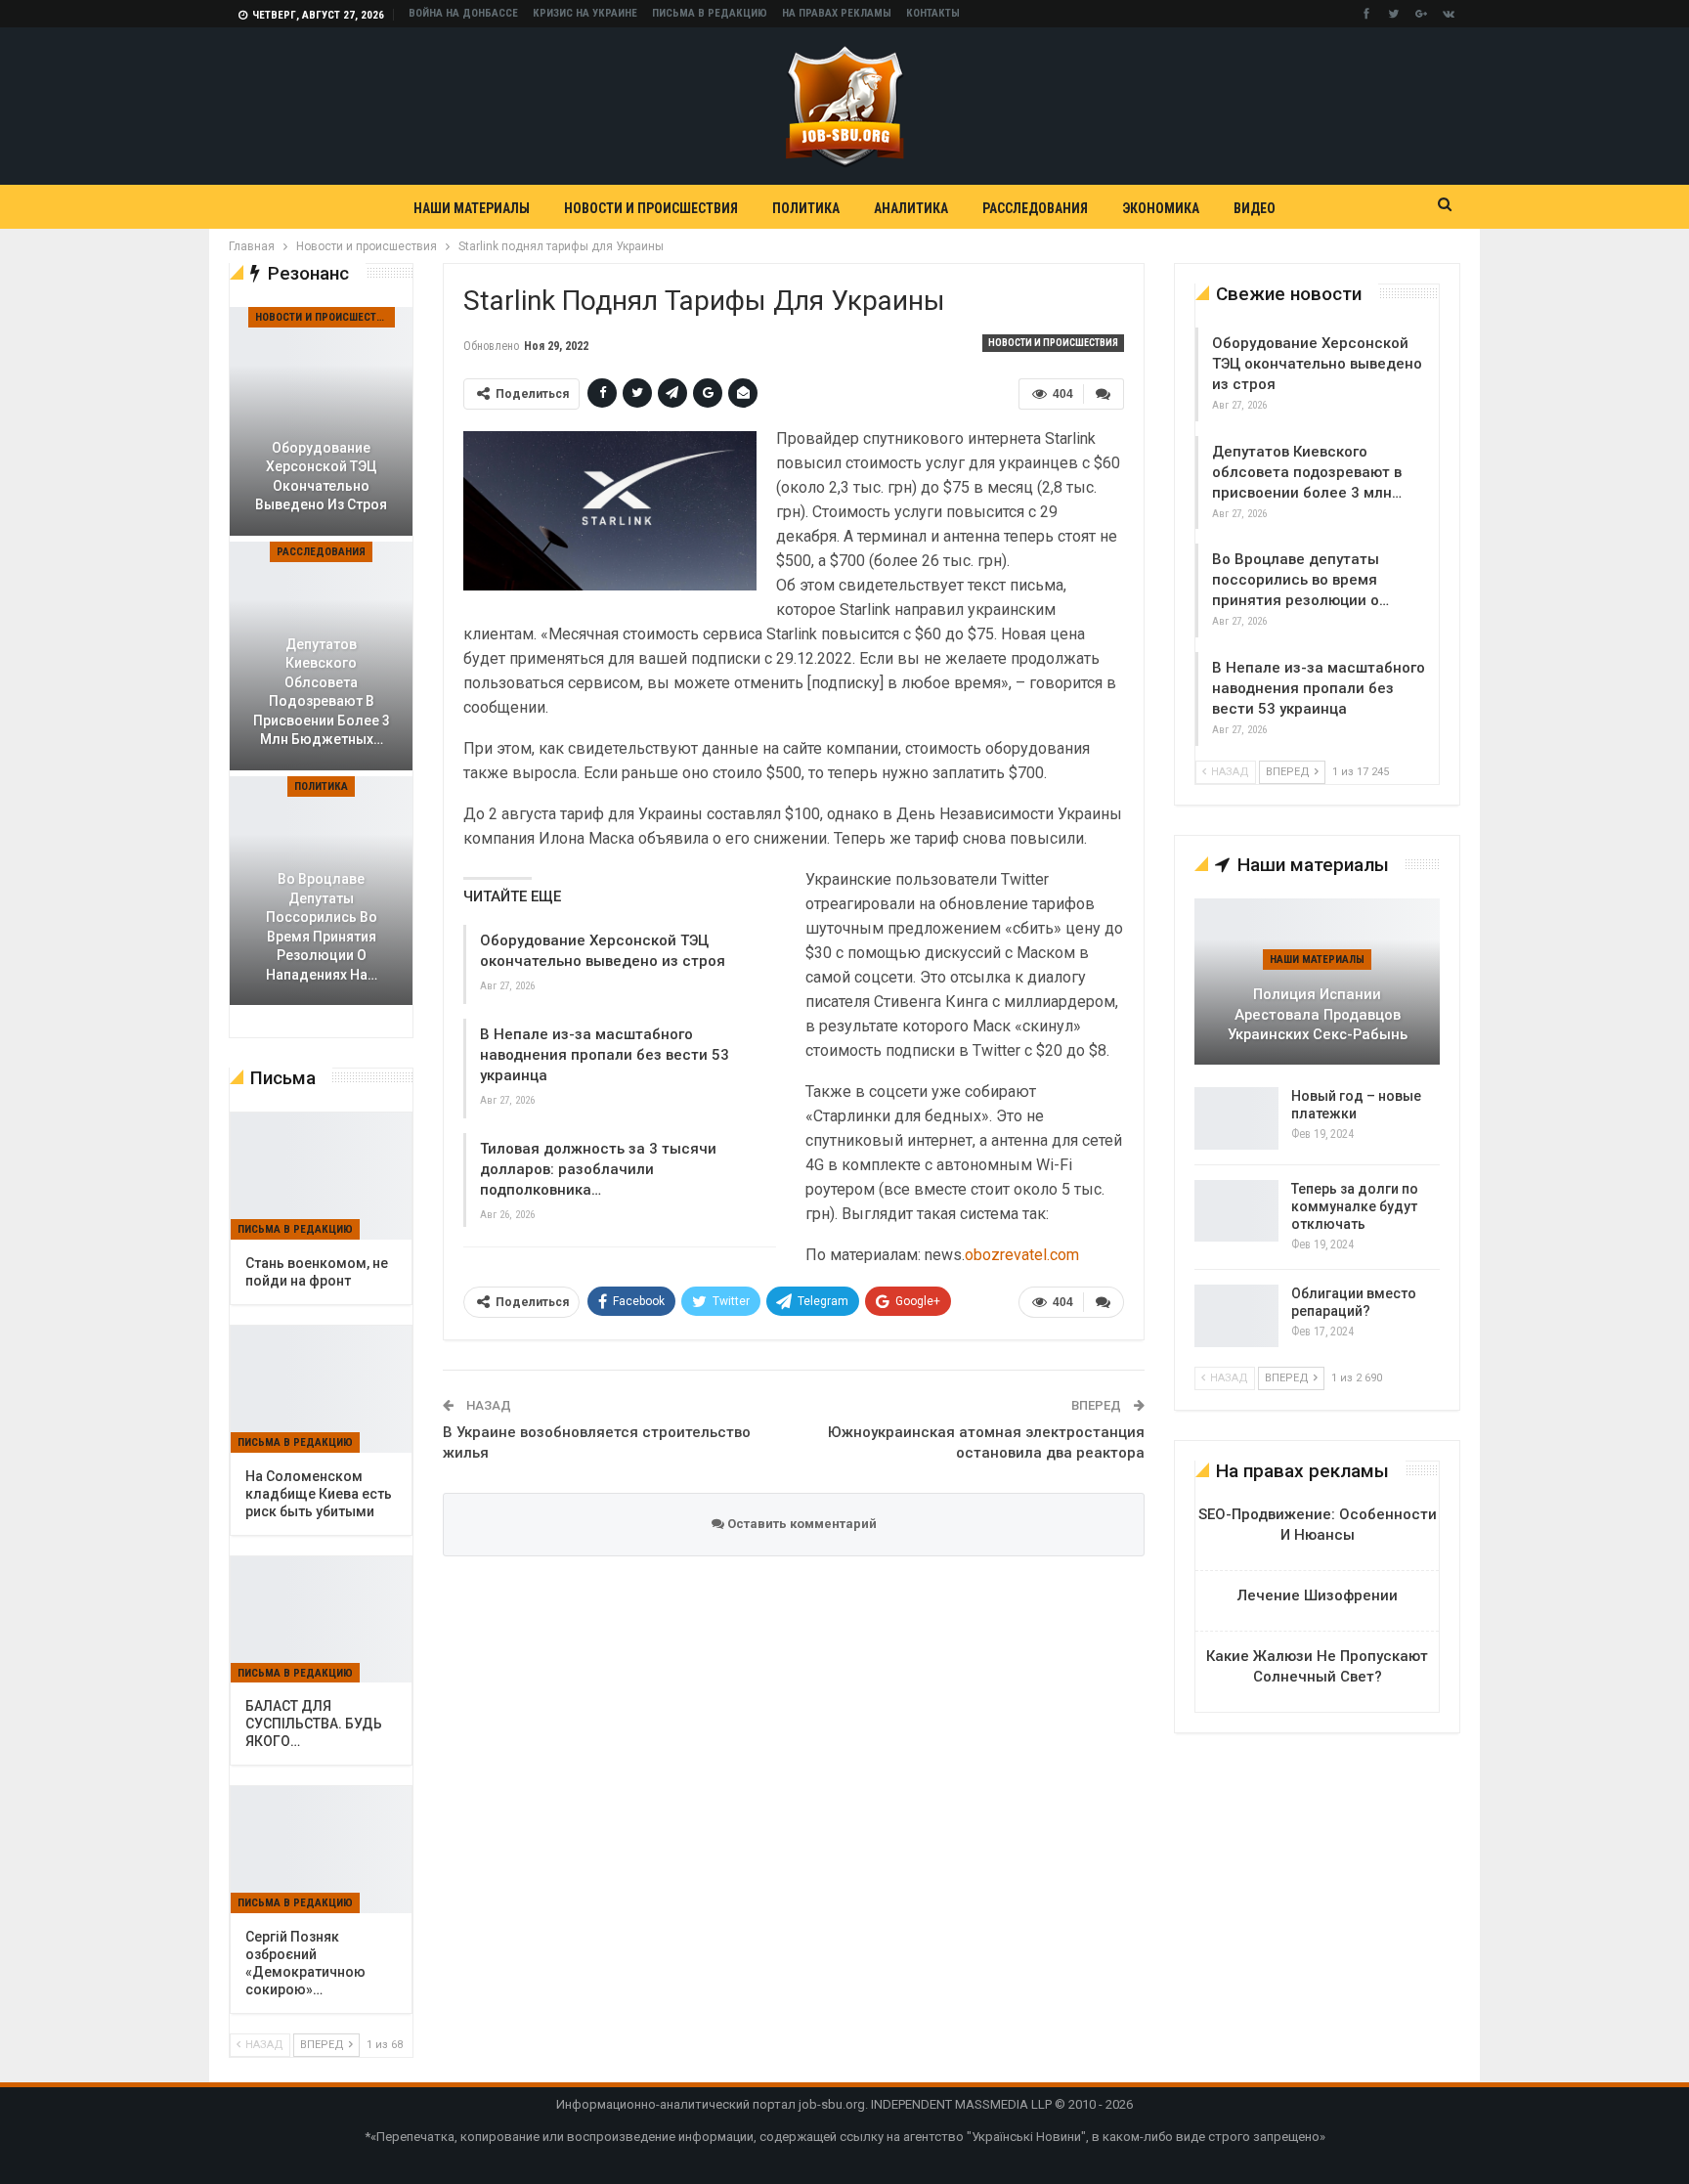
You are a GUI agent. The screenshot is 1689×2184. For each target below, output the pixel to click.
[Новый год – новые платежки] (1236, 1118)
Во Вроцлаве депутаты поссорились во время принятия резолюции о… (1300, 580)
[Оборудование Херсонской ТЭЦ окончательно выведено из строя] (321, 421)
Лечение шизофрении (1318, 1595)
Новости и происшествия (651, 208)
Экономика (1161, 208)
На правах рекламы (837, 13)
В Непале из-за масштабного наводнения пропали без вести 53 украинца (605, 1055)
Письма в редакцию (710, 13)
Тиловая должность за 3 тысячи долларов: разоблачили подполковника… (598, 1169)
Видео (1255, 208)
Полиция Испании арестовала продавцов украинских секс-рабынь (1318, 1014)
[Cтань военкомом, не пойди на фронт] (321, 1176)
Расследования (1035, 208)
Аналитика (911, 208)
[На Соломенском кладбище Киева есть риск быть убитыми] (321, 1389)
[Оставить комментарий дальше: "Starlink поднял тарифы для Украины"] (1104, 394)
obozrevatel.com (1022, 1255)
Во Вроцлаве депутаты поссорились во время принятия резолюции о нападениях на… (322, 927)
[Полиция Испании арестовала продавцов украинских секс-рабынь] (1317, 982)
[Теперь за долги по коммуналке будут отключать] (1236, 1211)
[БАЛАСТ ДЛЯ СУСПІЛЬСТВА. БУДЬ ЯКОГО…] (321, 1620)
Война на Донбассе (463, 13)
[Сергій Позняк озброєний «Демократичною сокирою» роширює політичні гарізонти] (321, 1850)
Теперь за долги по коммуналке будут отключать (1355, 1206)
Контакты (933, 13)
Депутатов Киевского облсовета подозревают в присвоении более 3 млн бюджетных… (322, 692)
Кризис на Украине (585, 13)
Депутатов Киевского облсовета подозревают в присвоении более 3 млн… (1307, 472)
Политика (806, 208)
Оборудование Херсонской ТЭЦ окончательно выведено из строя (1317, 364)
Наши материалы (472, 208)
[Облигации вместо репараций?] (1236, 1316)
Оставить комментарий (801, 1524)
